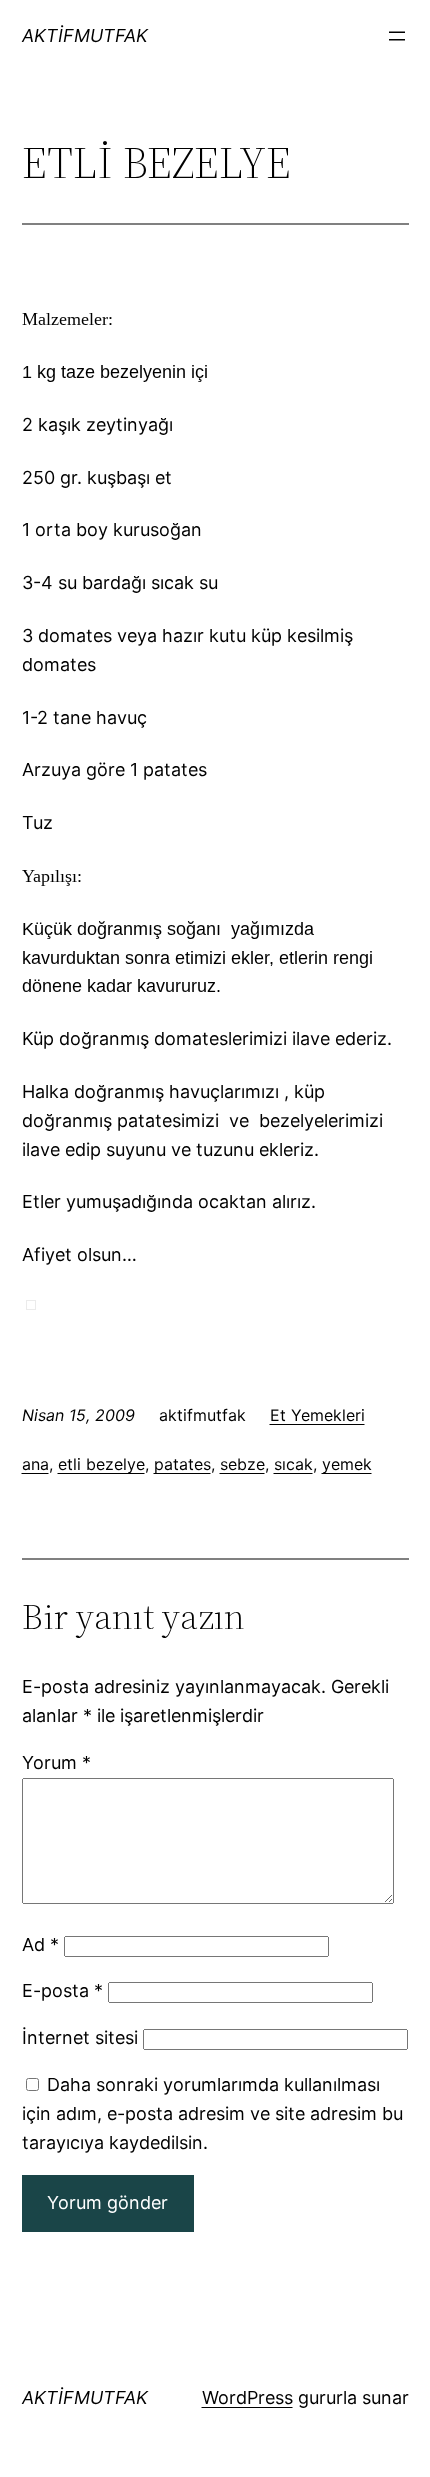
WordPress (247, 2397)
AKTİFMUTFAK (85, 35)
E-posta (62, 1990)
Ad (40, 1944)
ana (35, 1464)
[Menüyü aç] (397, 36)
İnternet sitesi (80, 2037)
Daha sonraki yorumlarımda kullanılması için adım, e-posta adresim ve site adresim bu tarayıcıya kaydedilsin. (212, 2113)
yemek (347, 1464)
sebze (242, 1464)
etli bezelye (101, 1464)
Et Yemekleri (317, 1415)
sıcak (293, 1464)
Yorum (56, 1762)
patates (182, 1464)
